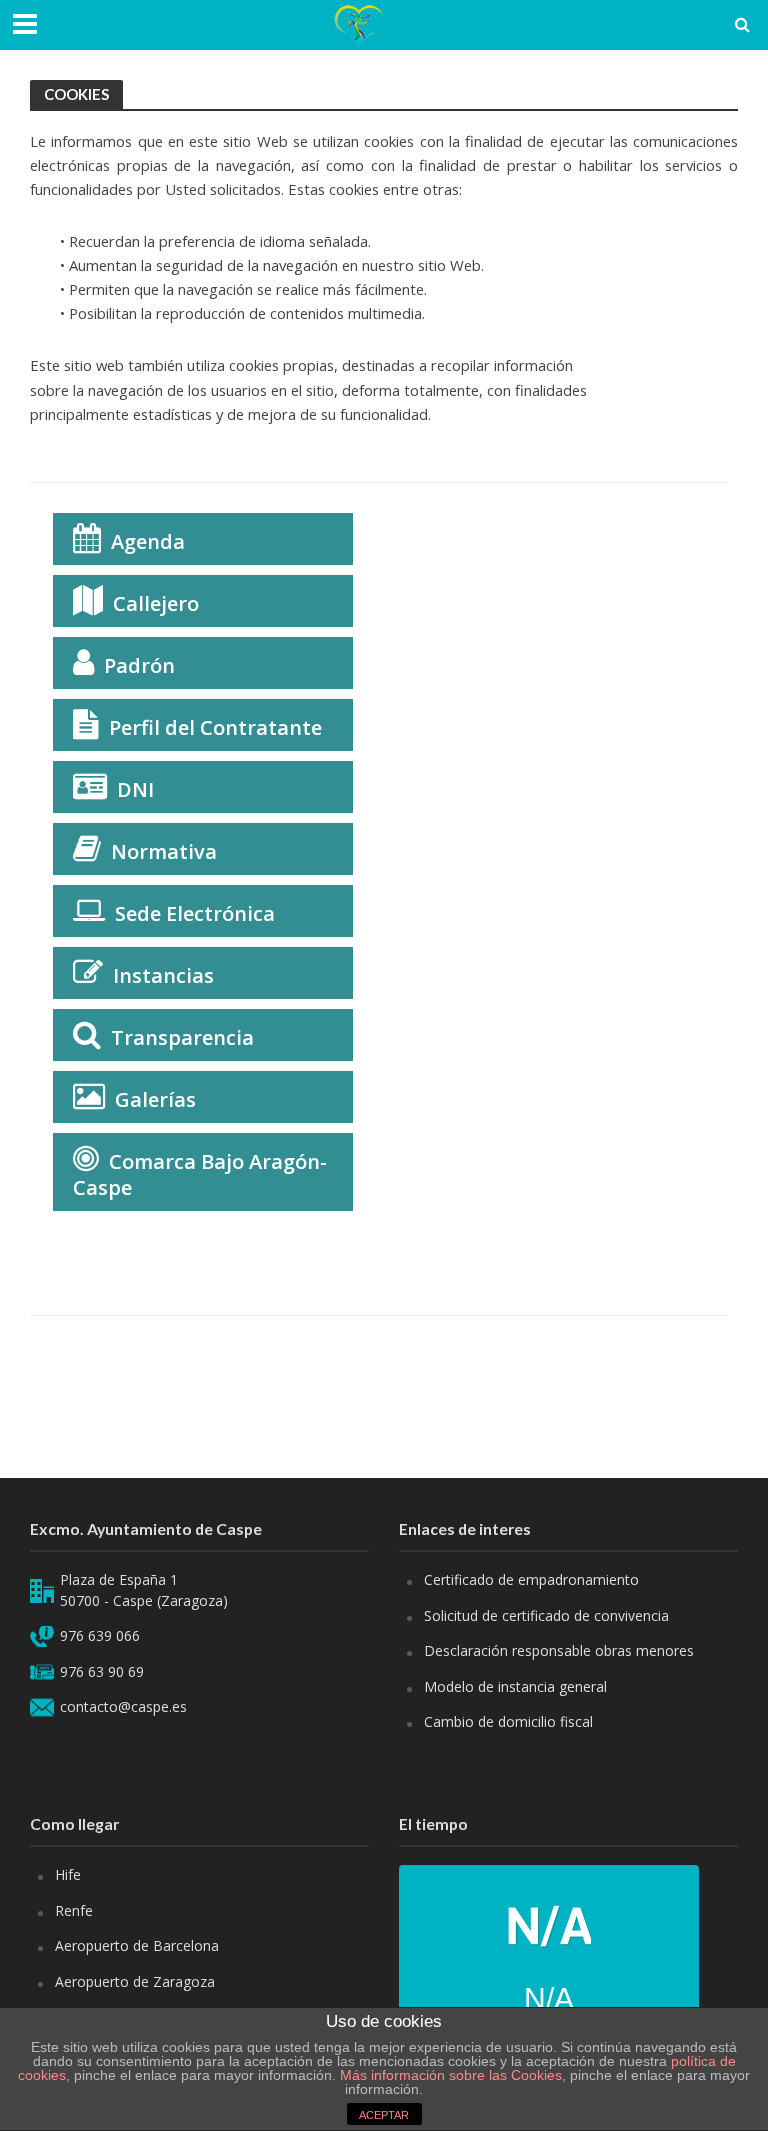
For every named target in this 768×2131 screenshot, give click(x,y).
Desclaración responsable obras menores (559, 1650)
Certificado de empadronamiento (531, 1579)
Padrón (139, 665)
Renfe (74, 1910)
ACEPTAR (384, 2115)
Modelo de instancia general (515, 1686)
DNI (135, 789)
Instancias (163, 975)
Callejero (156, 603)
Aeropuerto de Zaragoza (135, 1981)
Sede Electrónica (195, 913)
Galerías (155, 1099)
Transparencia (182, 1037)
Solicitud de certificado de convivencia (546, 1615)
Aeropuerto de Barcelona (137, 1945)
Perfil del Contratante (215, 727)
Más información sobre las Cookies (449, 2075)
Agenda (148, 541)
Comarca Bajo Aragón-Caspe (200, 1174)
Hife (68, 1874)
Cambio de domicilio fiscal (508, 1721)
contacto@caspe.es (123, 1706)
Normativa (164, 851)
